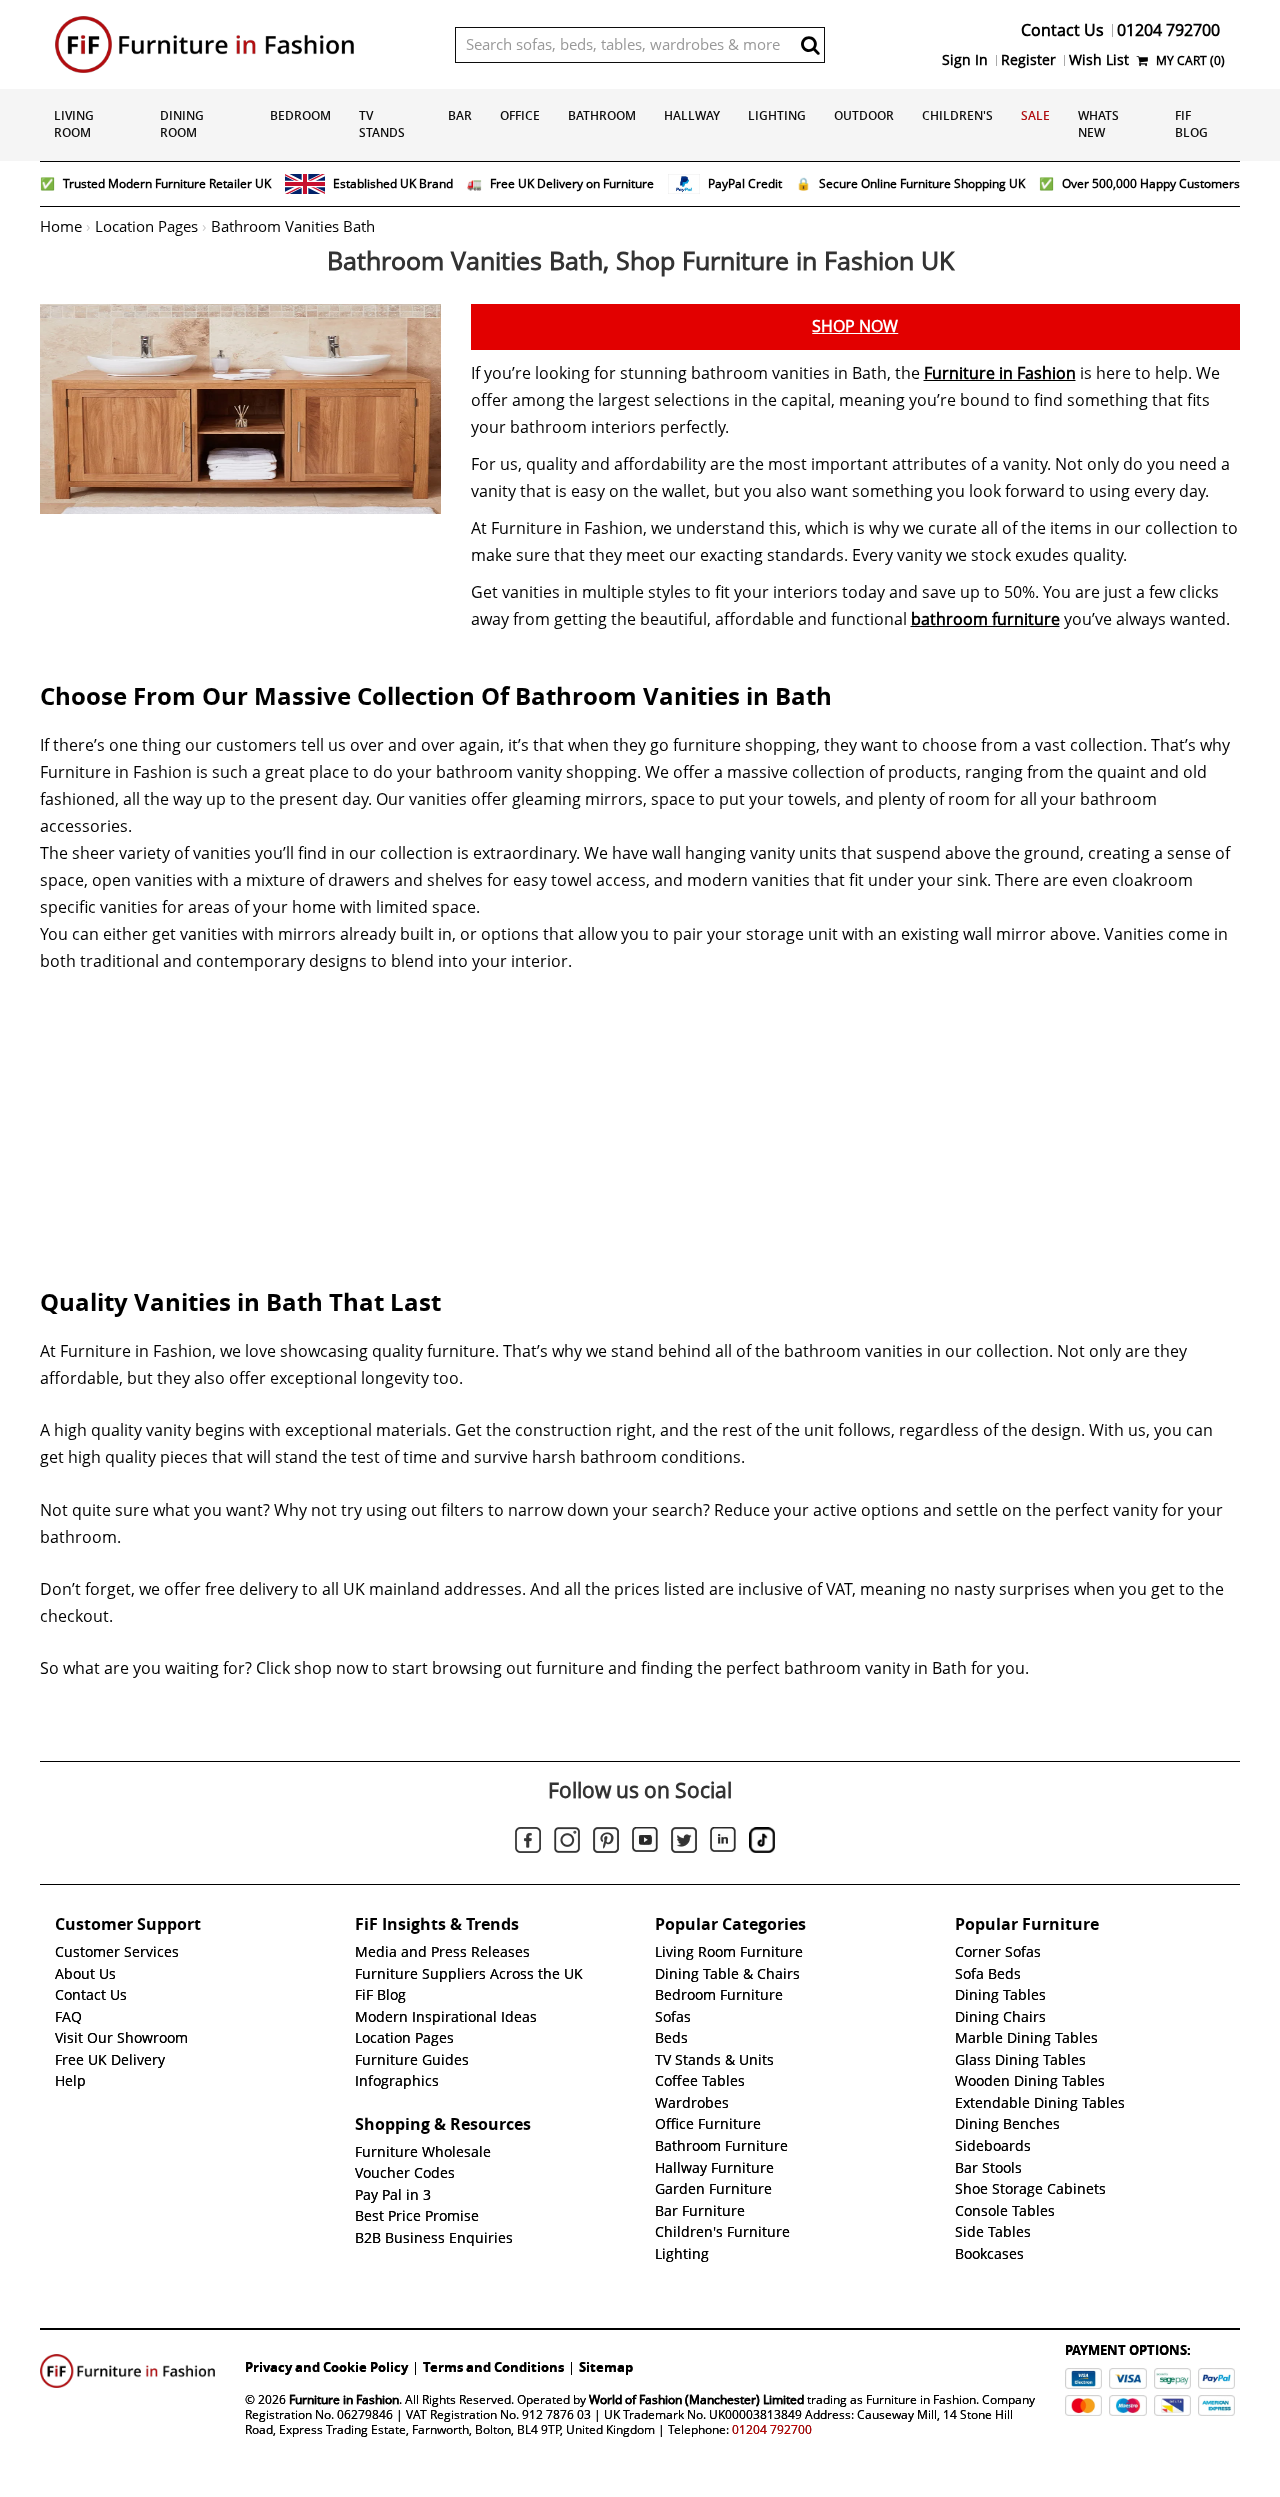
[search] (810, 45)
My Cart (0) (1189, 60)
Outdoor (864, 115)
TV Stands (382, 124)
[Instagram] (567, 1843)
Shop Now (855, 326)
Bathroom (602, 115)
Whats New (1098, 124)
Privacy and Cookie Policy (326, 2367)
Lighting (777, 115)
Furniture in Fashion (1000, 373)
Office (520, 115)
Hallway (692, 115)
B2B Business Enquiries (434, 2238)
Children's (957, 115)
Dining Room (182, 124)
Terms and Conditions (493, 2367)
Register (1028, 60)
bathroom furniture (985, 619)
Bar (460, 115)
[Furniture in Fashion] (240, 44)
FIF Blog (1191, 124)
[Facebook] (528, 1843)
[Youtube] (645, 1843)
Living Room (74, 124)
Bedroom (300, 115)
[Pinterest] (606, 1843)
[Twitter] (684, 1843)
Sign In (965, 60)
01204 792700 (772, 2429)
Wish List (1099, 60)
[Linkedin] (723, 1843)
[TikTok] (762, 1843)
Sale (1035, 115)
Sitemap (606, 2367)
